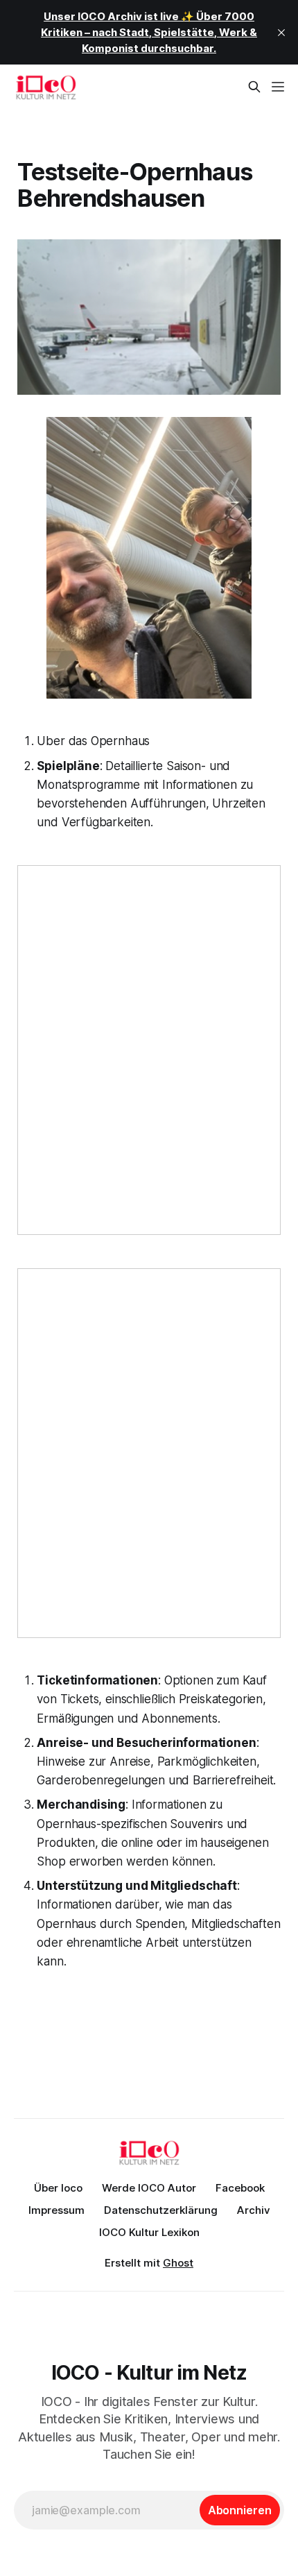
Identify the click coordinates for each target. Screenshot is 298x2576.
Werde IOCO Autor (149, 2188)
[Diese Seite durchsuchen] (254, 87)
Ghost (178, 2263)
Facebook (240, 2188)
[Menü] (278, 87)
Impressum (56, 2210)
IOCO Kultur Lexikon (149, 2232)
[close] (281, 33)
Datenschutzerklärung (161, 2210)
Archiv (254, 2210)
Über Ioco (58, 2188)
